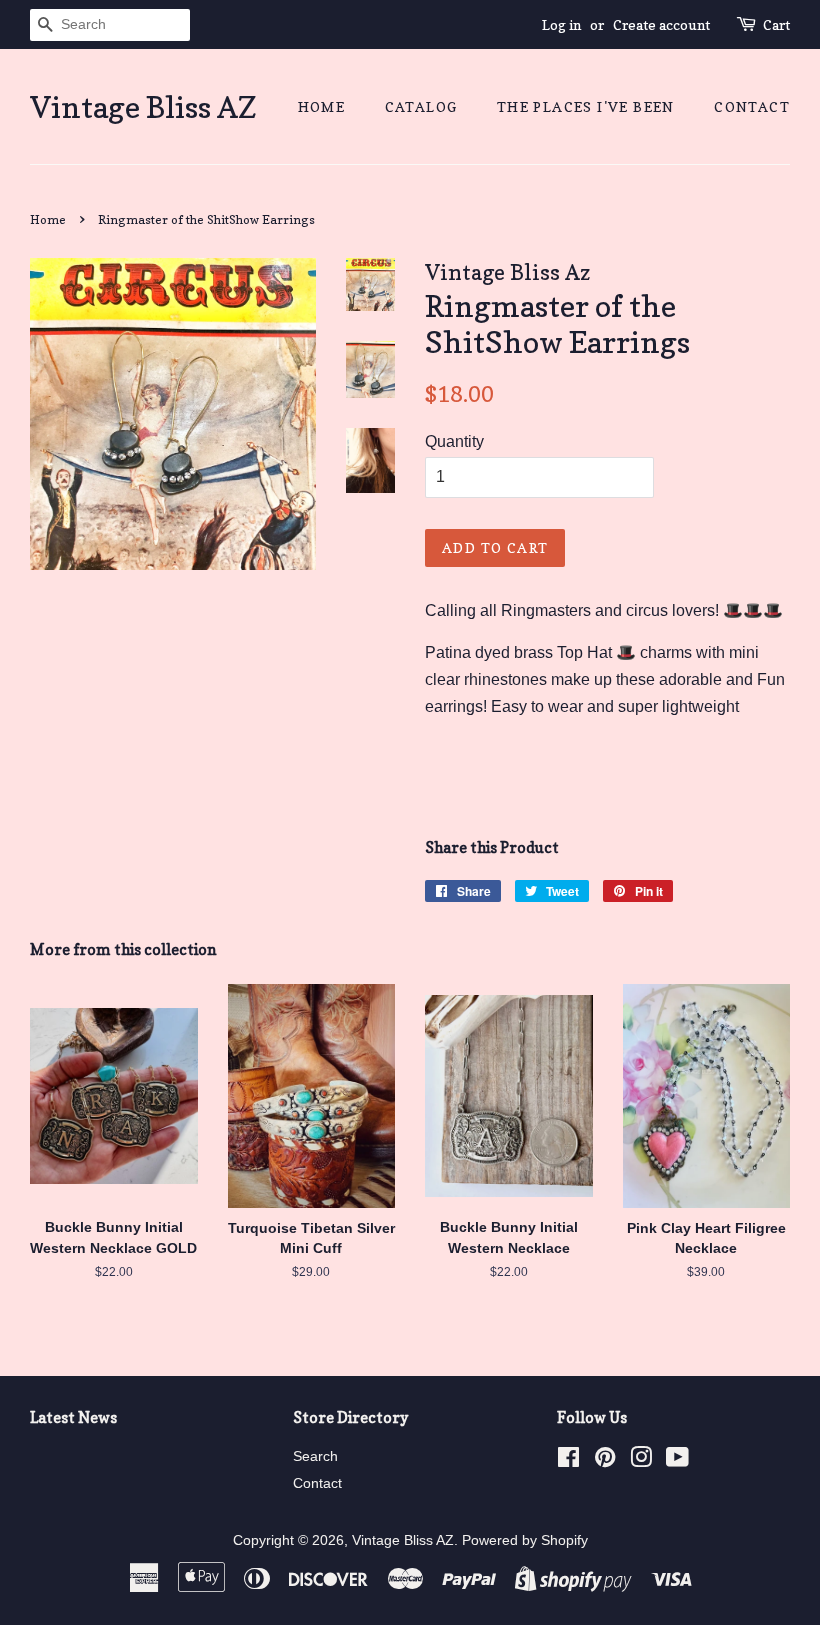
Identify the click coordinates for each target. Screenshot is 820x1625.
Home (322, 106)
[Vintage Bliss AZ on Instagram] (641, 1461)
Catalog (421, 106)
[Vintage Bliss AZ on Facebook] (568, 1461)
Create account (661, 24)
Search (315, 1456)
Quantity (454, 441)
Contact (752, 106)
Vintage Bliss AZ (143, 107)
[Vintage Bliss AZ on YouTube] (677, 1461)
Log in (561, 24)
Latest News (73, 1417)
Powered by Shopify (525, 1540)
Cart (776, 24)
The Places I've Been (586, 106)
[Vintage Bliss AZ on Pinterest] (605, 1461)
